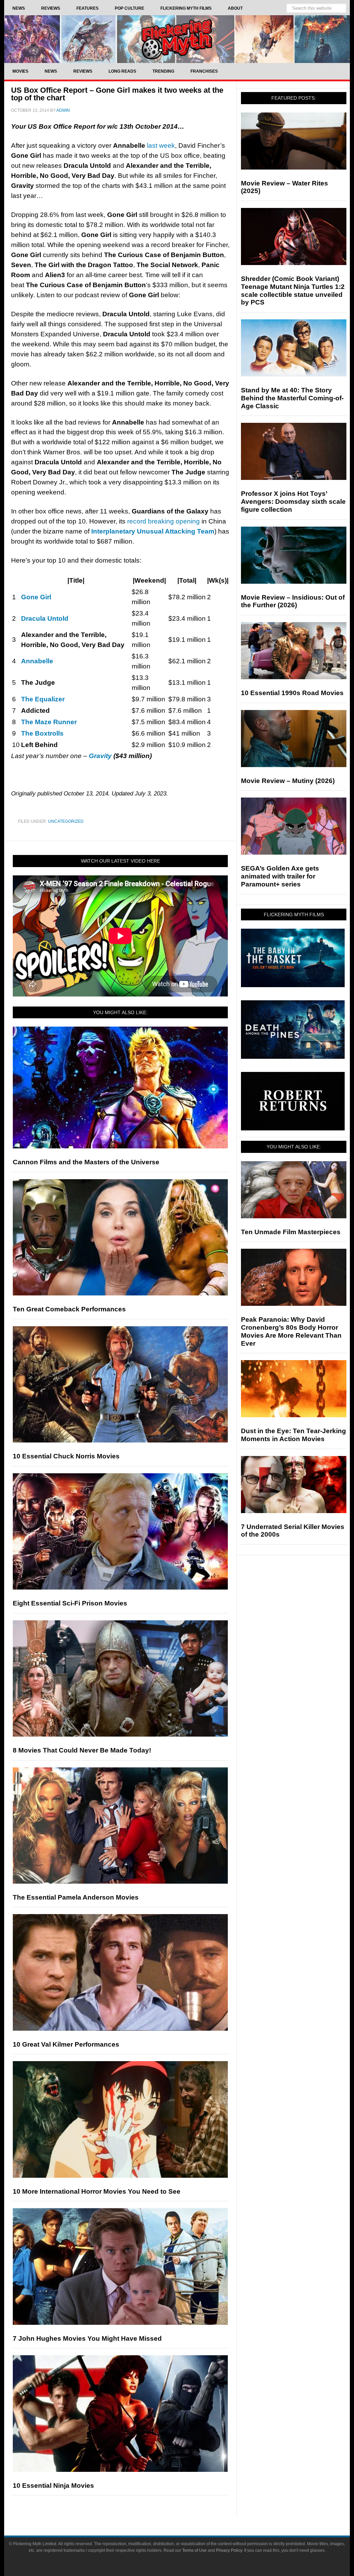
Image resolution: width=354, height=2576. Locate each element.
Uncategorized (66, 821)
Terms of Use (194, 2550)
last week (161, 145)
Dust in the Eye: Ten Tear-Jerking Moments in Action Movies (294, 1435)
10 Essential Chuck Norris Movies (66, 1456)
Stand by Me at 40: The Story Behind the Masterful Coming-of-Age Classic (292, 398)
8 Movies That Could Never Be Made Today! (82, 1750)
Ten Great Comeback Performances (69, 1309)
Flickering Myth (177, 39)
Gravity (100, 756)
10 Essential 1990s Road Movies (292, 693)
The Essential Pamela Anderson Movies (76, 1897)
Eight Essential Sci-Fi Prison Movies (70, 1603)
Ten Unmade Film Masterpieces (291, 1232)
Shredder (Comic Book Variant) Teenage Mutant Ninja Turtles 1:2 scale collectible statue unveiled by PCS (293, 290)
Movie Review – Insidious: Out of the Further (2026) (293, 601)
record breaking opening (164, 521)
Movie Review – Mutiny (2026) (288, 781)
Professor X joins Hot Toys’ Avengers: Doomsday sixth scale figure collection (293, 502)
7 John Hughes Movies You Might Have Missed (87, 2338)
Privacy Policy (229, 2550)
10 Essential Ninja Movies (53, 2486)
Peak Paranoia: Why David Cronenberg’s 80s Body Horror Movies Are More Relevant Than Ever (291, 1331)
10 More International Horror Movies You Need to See (97, 2191)
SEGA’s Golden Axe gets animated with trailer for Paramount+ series (280, 876)
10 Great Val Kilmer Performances (66, 2044)
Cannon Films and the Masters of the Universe (86, 1162)
